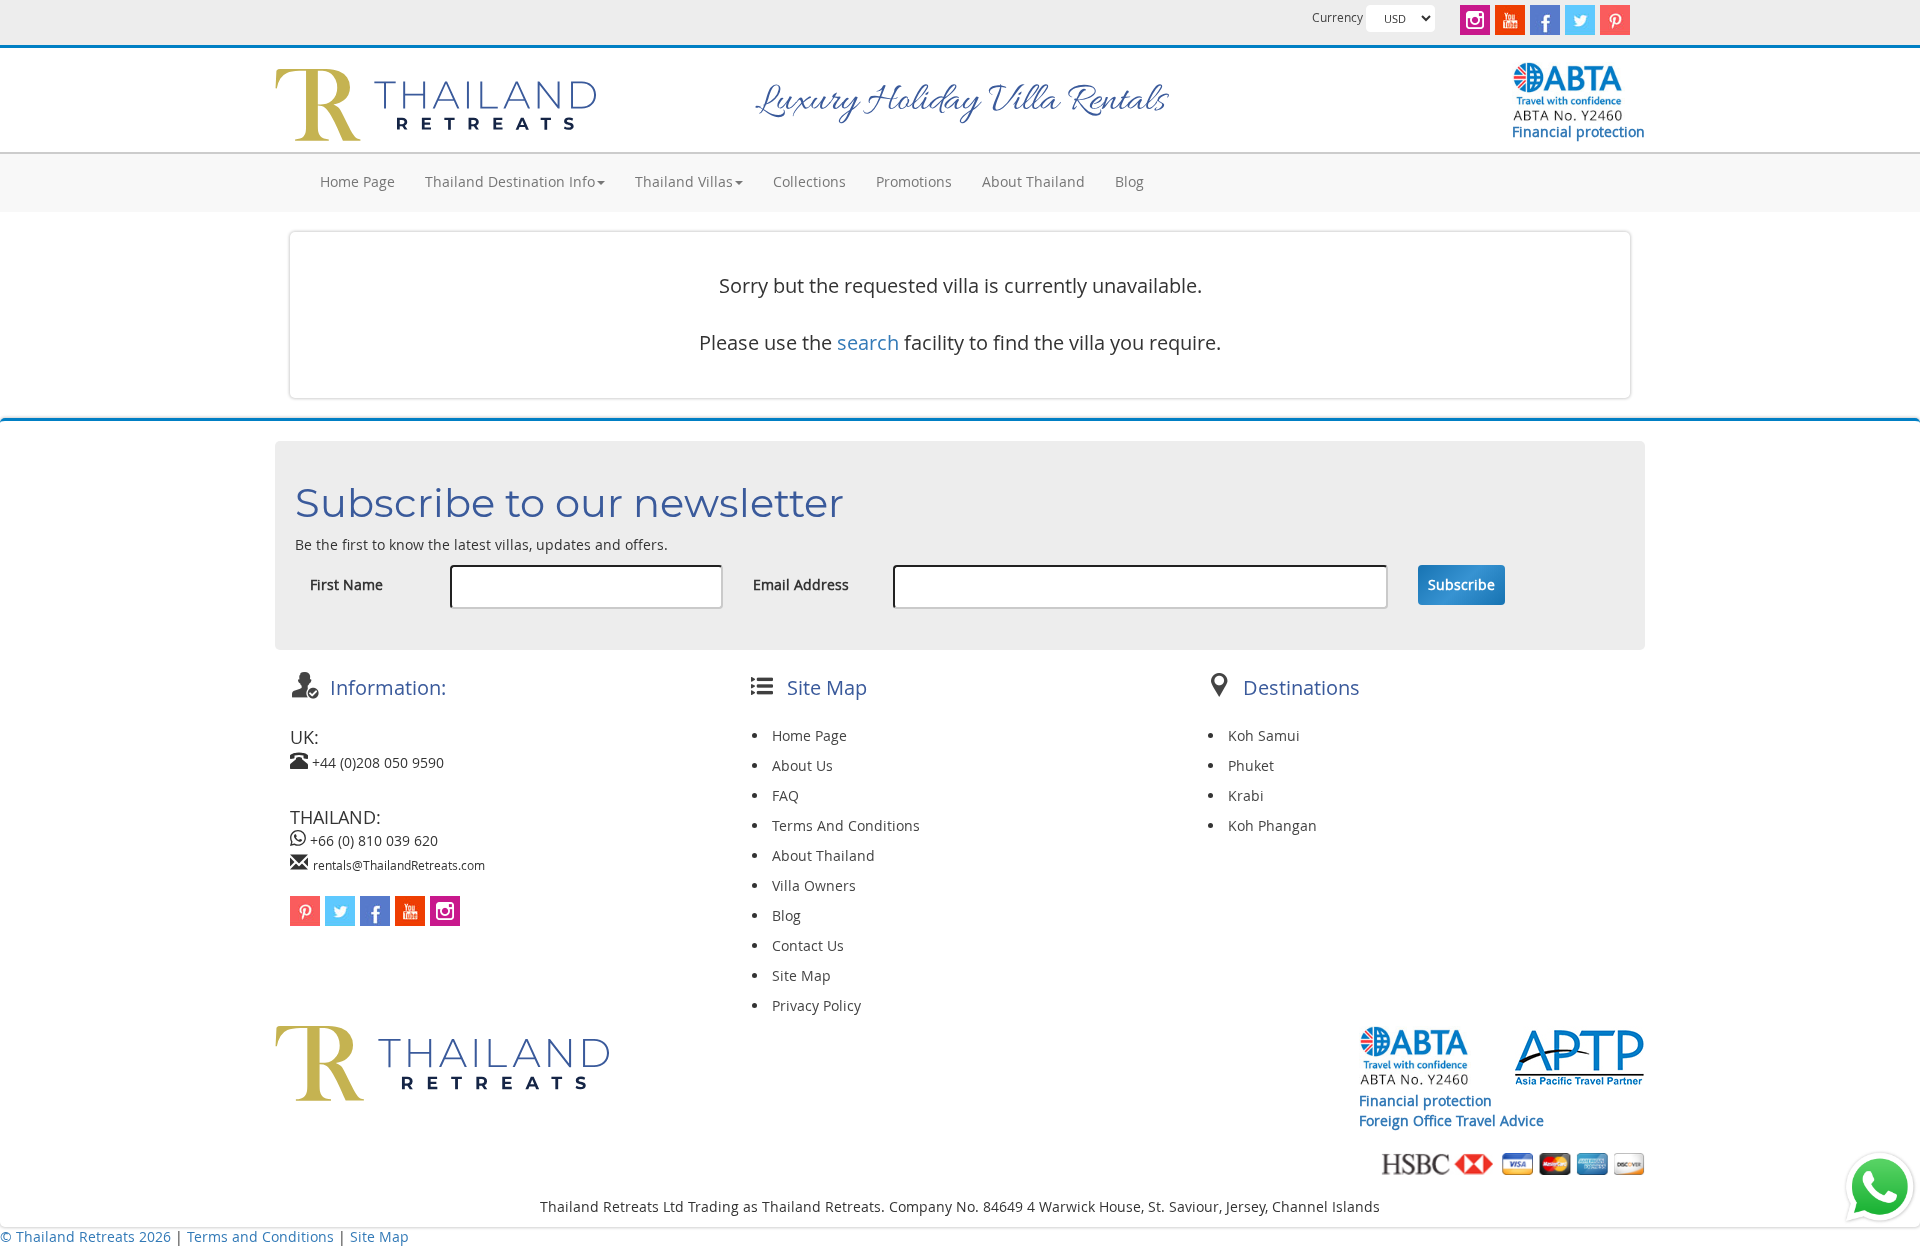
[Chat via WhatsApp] (1880, 1185)
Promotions (914, 181)
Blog (1129, 181)
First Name (346, 584)
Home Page (357, 181)
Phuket (1251, 765)
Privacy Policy (816, 1005)
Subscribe (1461, 584)
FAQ (785, 795)
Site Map (801, 975)
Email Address (801, 584)
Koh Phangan (1272, 825)
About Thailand (1033, 181)
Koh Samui (1264, 735)
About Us (802, 765)
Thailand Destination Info (510, 181)
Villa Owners (814, 885)
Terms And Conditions (846, 825)
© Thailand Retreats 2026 (85, 1236)
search (868, 342)
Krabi (1246, 795)
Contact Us (808, 945)
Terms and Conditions (262, 1236)
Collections (809, 181)
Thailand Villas (684, 181)
